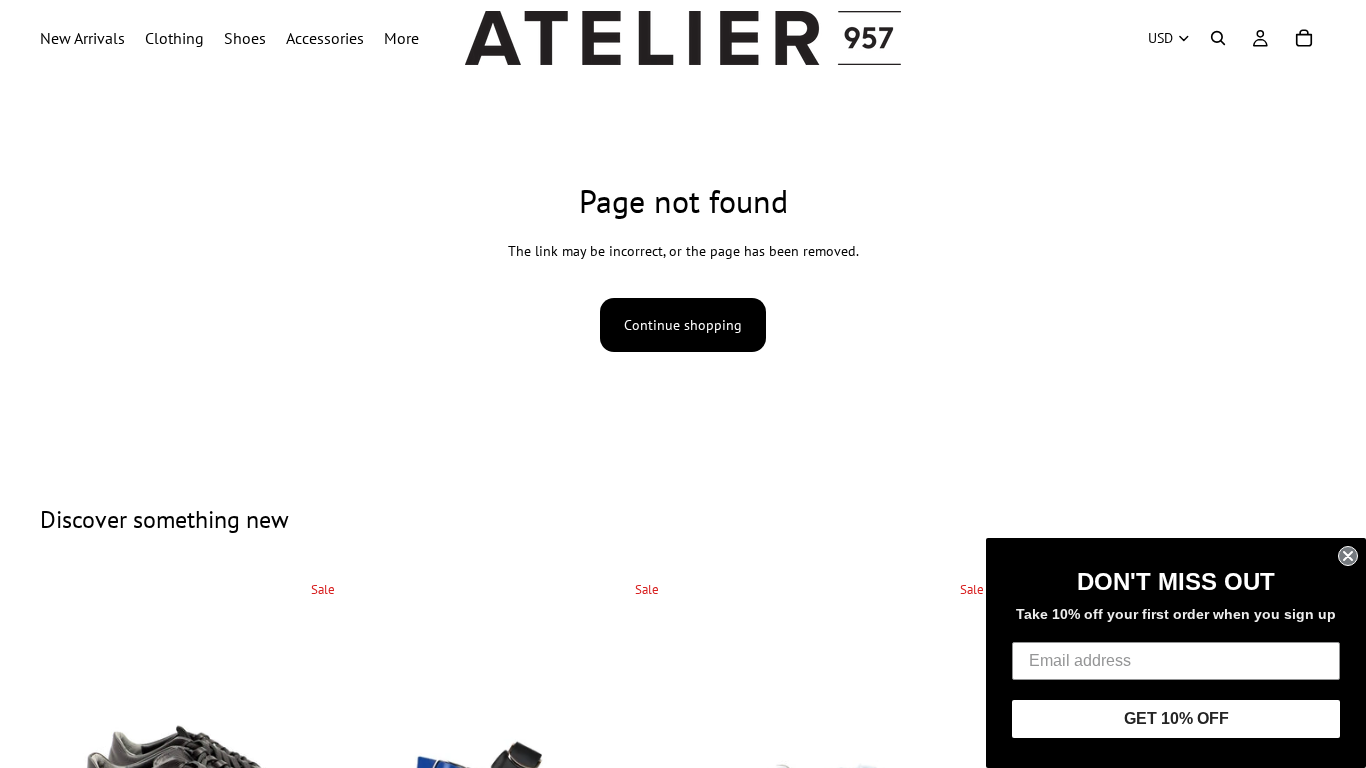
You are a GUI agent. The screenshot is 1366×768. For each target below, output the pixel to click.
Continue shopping (683, 325)
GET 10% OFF (1176, 718)
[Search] (1218, 38)
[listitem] (401, 38)
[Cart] (1304, 38)
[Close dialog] (1348, 556)
